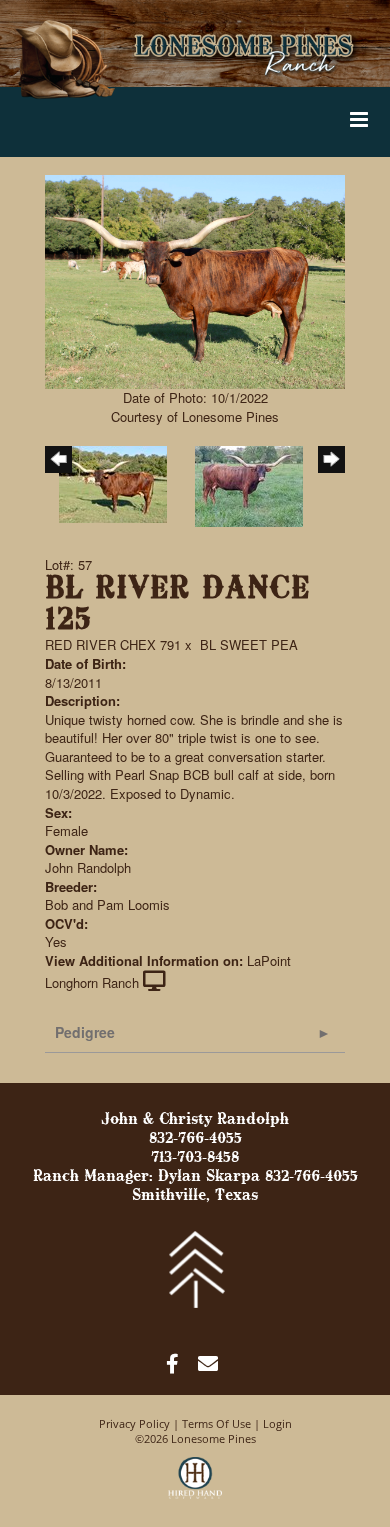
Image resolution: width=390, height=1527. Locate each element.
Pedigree (85, 1032)
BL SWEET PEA (249, 644)
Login (277, 1423)
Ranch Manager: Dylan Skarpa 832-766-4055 (195, 1177)
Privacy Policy (134, 1423)
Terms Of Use (216, 1423)
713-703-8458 (195, 1158)
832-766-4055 (195, 1139)
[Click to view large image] (195, 279)
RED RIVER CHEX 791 (113, 644)
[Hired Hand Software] (195, 1487)
